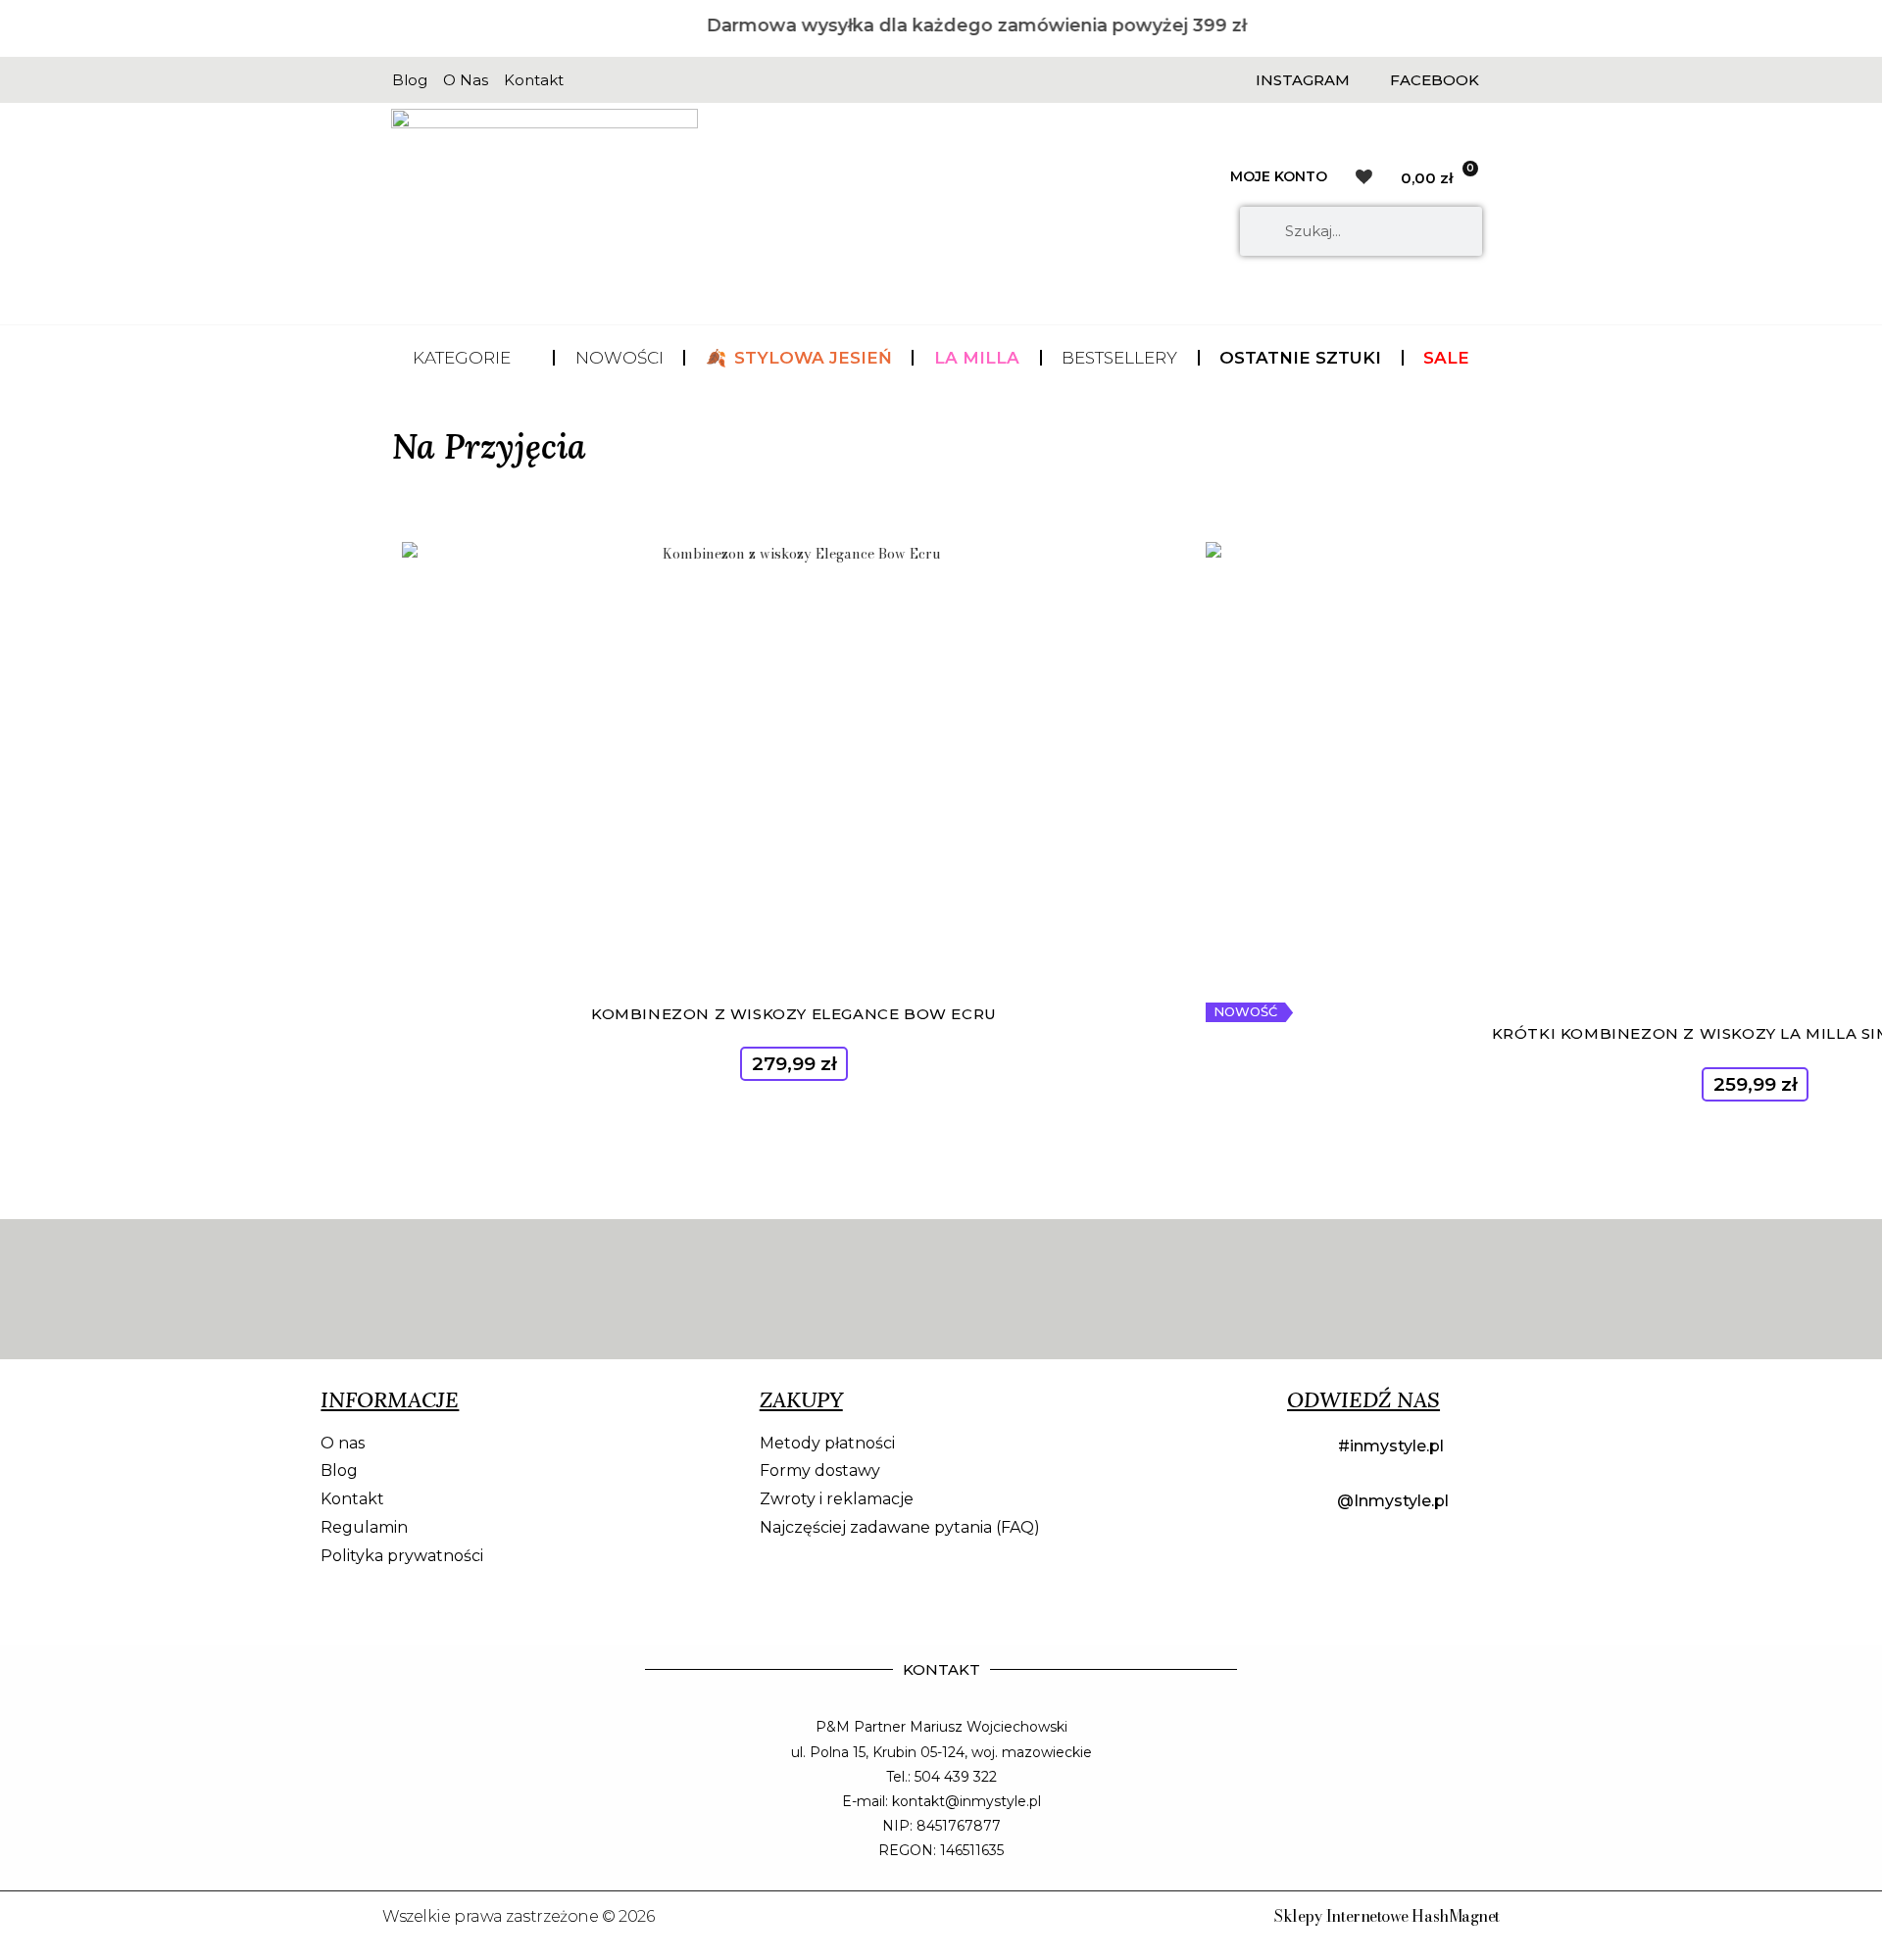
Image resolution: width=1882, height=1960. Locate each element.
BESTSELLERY (1119, 358)
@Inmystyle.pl (1393, 1501)
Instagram (1303, 80)
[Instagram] (1236, 79)
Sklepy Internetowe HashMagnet (1387, 1916)
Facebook (1435, 80)
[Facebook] (1370, 79)
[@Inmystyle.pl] (1304, 1502)
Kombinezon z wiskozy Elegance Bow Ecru (794, 1014)
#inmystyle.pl (1391, 1446)
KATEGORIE (462, 358)
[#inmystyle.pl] (1305, 1447)
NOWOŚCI (619, 358)
